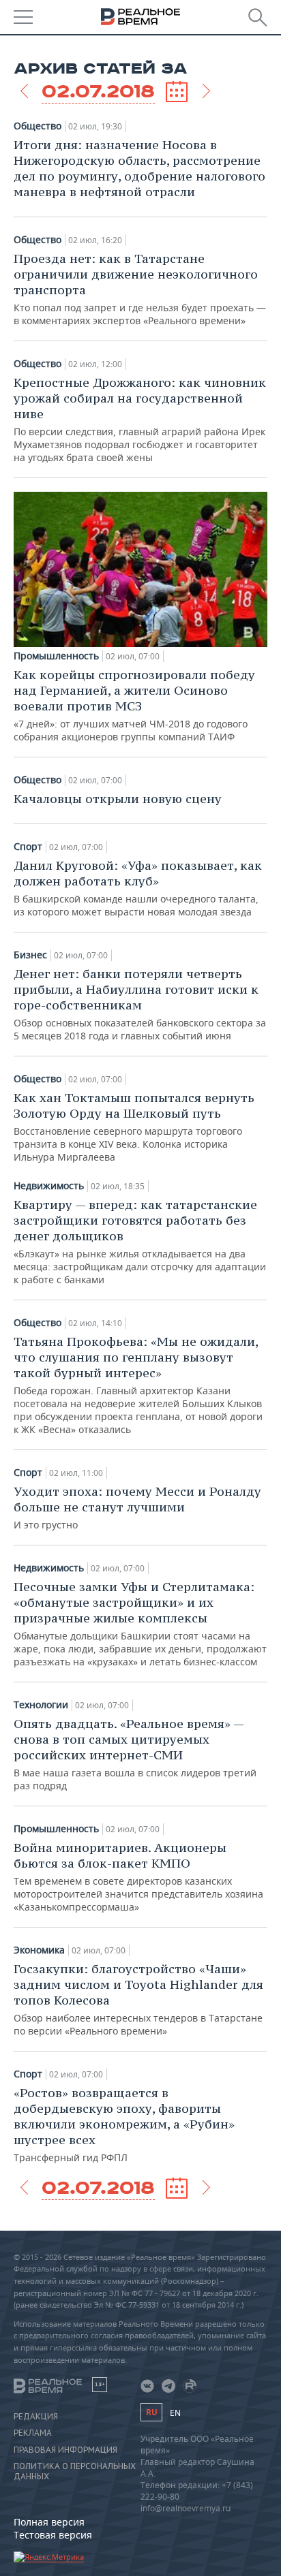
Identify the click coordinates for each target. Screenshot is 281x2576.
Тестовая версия (53, 2535)
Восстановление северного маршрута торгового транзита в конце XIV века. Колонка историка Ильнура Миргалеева (134, 1127)
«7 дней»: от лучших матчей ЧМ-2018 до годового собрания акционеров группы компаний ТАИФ (134, 705)
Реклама (33, 2433)
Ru (151, 2412)
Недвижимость (49, 1186)
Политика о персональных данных (75, 2471)
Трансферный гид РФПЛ (124, 2124)
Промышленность (56, 656)
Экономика (39, 1950)
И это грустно (137, 1507)
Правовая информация (65, 2450)
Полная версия (49, 2522)
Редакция (36, 2417)
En (175, 2413)
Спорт (28, 847)
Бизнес (30, 955)
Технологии (41, 1705)
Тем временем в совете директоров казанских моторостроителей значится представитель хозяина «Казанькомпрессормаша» (138, 1876)
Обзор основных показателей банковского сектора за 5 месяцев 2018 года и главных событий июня (140, 1004)
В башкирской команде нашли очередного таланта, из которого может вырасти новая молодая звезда (138, 888)
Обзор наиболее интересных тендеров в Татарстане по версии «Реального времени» (138, 1999)
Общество (38, 126)
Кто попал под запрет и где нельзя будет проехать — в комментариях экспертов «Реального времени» (140, 289)
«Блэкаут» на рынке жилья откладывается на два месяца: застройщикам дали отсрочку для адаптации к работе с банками (140, 1241)
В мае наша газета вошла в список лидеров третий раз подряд (135, 1754)
